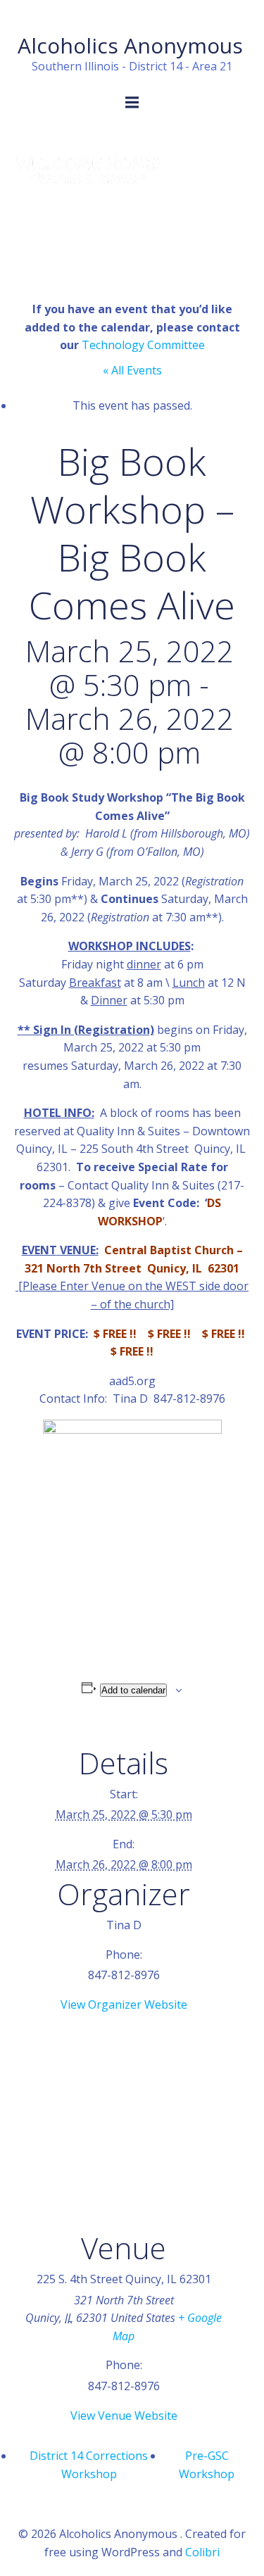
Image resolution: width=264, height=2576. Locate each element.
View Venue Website (124, 2416)
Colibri (202, 2552)
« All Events (132, 370)
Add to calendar (133, 1690)
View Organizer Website (124, 2004)
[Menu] (132, 103)
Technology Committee (143, 345)
